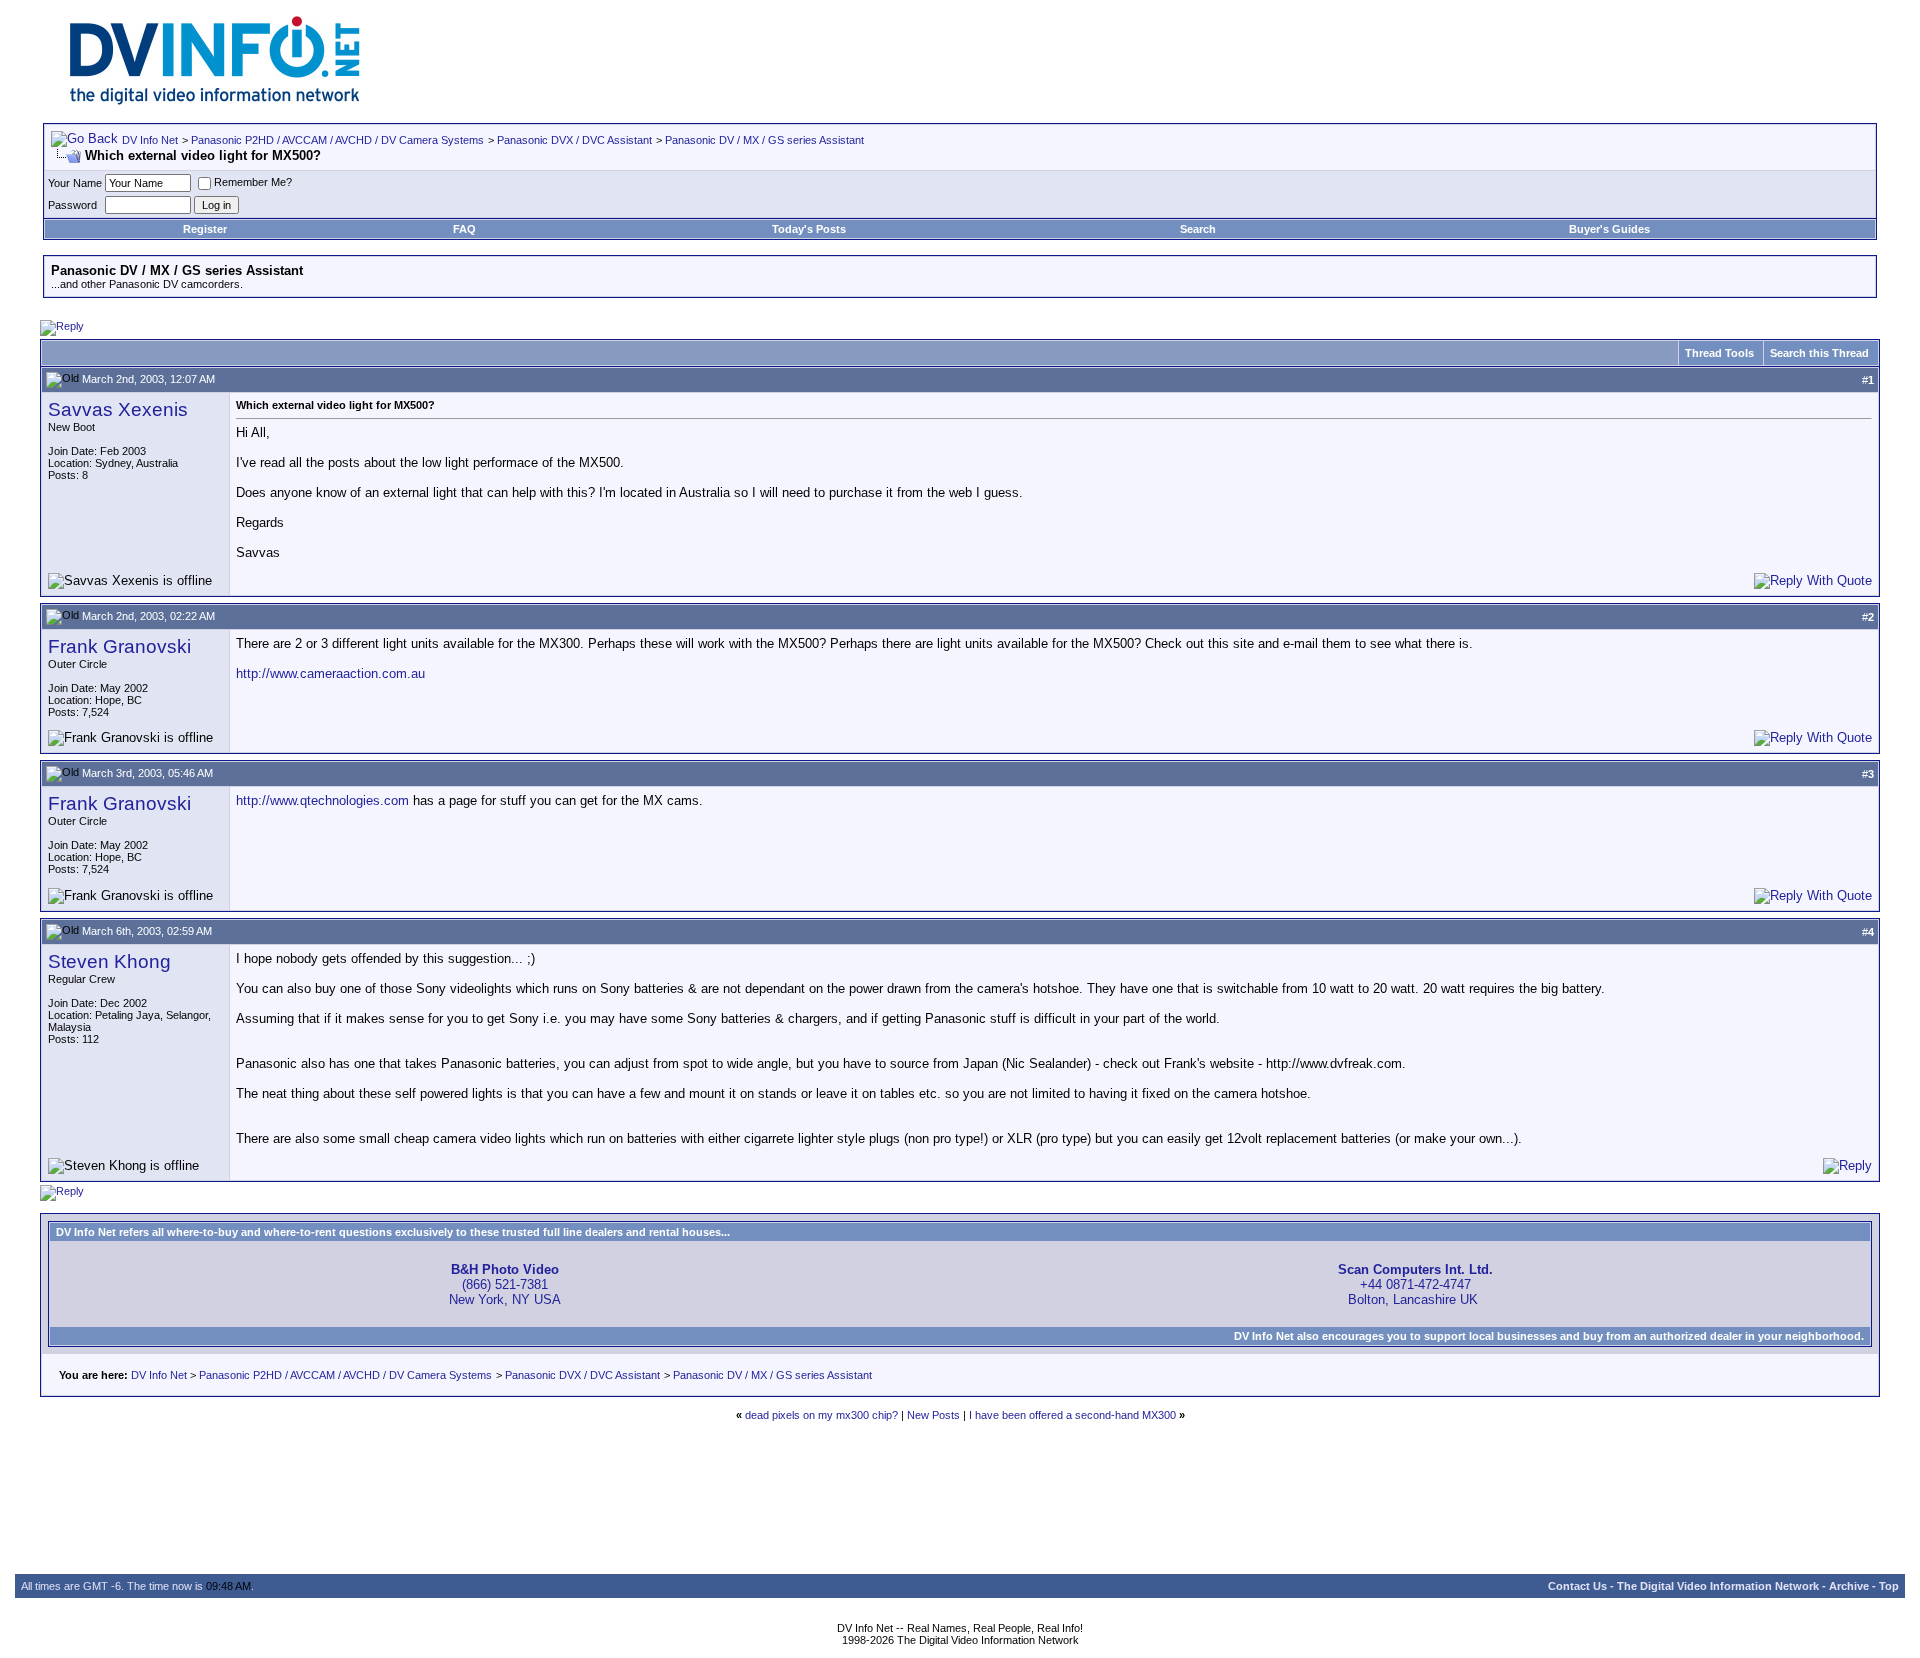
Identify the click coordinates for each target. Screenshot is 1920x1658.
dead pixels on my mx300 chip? (821, 1415)
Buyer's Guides (1609, 229)
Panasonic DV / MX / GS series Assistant (764, 140)
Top (1889, 1586)
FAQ (464, 229)
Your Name (75, 183)
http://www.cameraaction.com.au (330, 673)
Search (1198, 229)
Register (205, 229)
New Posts (933, 1415)
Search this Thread (1819, 353)
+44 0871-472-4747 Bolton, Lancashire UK (1415, 1284)
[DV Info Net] (215, 100)
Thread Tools (1719, 353)
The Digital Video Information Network (1718, 1586)
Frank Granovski (119, 646)
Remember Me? (253, 182)
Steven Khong (109, 961)
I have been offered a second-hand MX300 (1072, 1415)
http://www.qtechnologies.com (322, 800)
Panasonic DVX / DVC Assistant (574, 140)
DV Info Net (150, 140)
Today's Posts (809, 229)
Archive (1849, 1586)
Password (72, 205)
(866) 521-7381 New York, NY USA (505, 1284)
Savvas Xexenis (118, 409)
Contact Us (1577, 1586)
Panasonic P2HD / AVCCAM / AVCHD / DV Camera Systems (337, 140)
